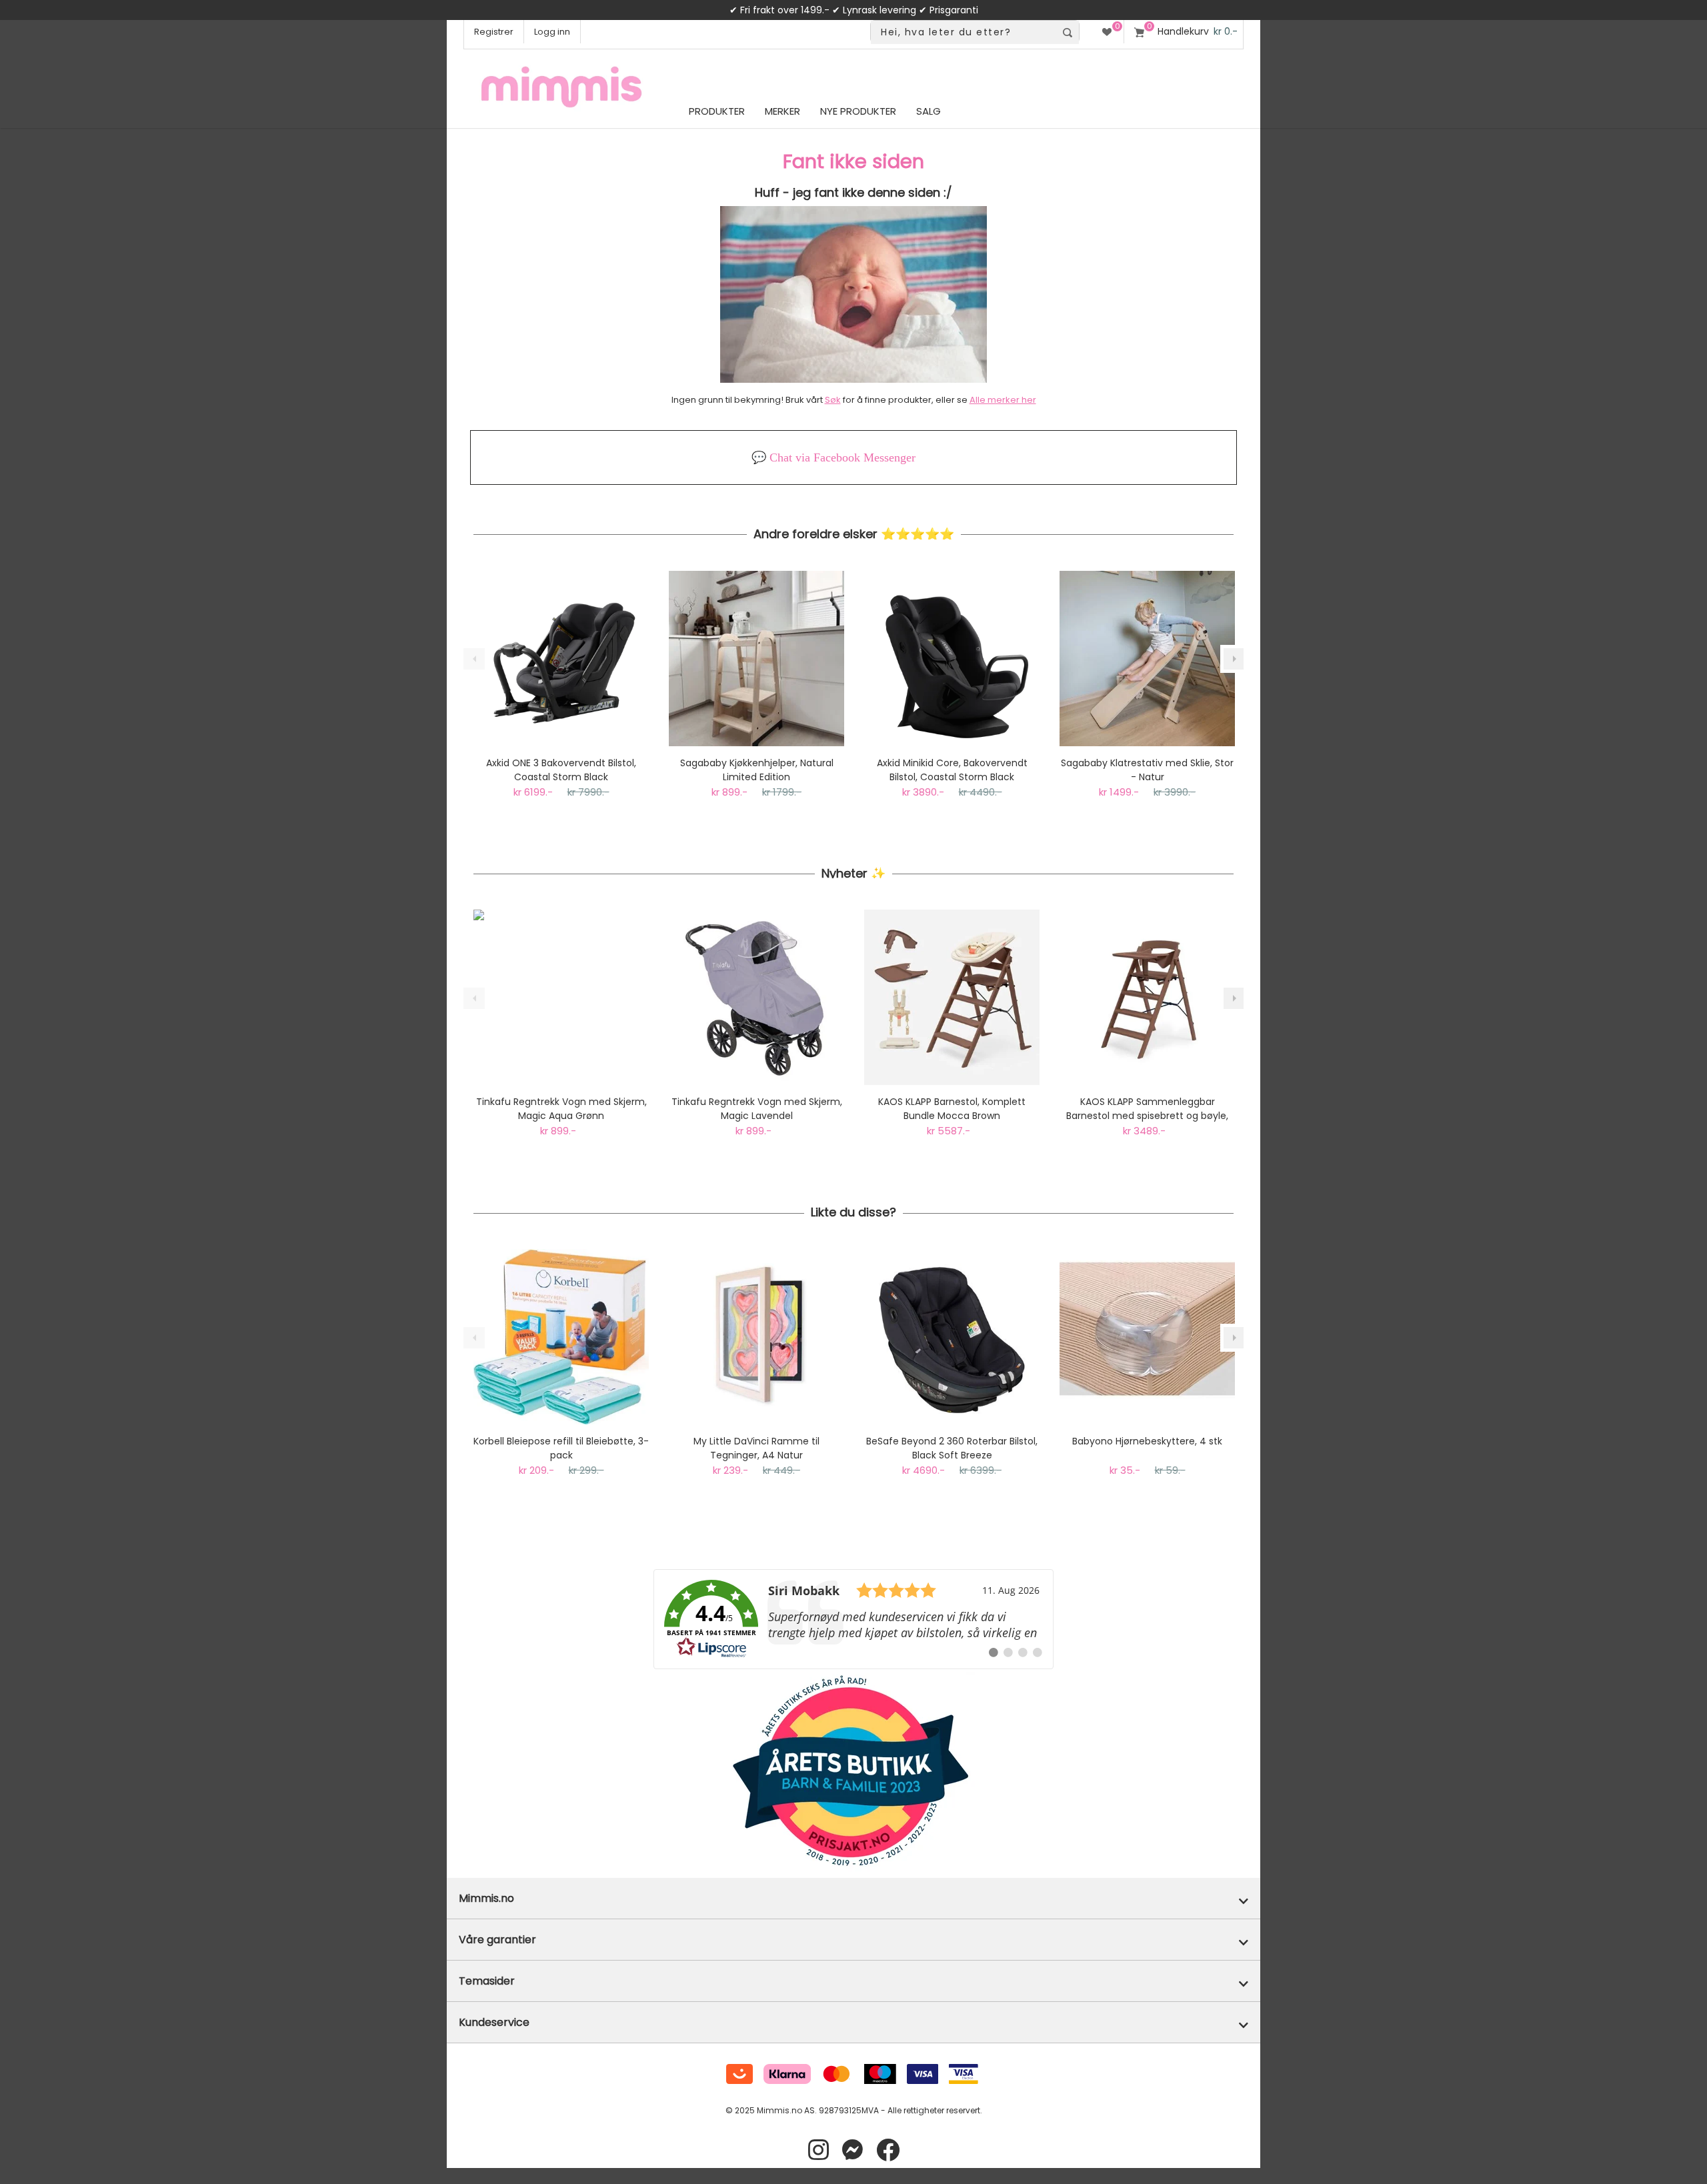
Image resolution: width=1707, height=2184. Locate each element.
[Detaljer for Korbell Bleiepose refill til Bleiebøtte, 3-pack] (561, 1337)
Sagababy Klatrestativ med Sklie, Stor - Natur (1147, 770)
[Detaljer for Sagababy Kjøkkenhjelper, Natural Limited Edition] (756, 659)
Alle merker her (1003, 400)
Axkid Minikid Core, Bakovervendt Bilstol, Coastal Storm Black (952, 770)
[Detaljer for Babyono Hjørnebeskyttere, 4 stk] (1147, 1337)
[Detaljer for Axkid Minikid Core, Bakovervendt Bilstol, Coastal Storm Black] (952, 659)
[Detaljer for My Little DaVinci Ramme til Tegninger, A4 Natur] (756, 1337)
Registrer (494, 32)
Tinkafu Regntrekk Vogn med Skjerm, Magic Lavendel (757, 1109)
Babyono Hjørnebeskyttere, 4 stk (1147, 1441)
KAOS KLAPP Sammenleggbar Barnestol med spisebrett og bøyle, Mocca (1147, 1109)
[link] (853, 1619)
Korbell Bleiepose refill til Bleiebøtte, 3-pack (561, 1448)
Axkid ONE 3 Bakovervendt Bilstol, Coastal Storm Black (561, 770)
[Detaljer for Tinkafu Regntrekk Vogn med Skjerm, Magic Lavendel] (756, 997)
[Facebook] (888, 2150)
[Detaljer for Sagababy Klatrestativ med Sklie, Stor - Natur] (1147, 659)
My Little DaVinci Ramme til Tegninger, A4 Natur (756, 1448)
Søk (833, 400)
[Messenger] (852, 2150)
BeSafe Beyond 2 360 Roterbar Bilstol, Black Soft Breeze (952, 1448)
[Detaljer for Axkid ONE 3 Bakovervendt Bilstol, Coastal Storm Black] (561, 659)
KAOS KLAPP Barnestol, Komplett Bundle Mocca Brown (952, 1109)
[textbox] (963, 32)
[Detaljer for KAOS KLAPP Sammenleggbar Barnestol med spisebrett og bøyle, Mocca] (1147, 997)
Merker (782, 111)
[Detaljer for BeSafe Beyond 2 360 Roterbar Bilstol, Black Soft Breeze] (952, 1337)
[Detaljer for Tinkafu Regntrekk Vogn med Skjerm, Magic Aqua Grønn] (561, 997)
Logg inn (552, 32)
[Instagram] (818, 2150)
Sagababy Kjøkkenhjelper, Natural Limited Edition (757, 770)
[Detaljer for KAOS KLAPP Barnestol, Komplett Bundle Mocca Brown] (952, 997)
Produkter (717, 111)
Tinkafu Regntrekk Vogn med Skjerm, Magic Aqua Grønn (561, 1109)
